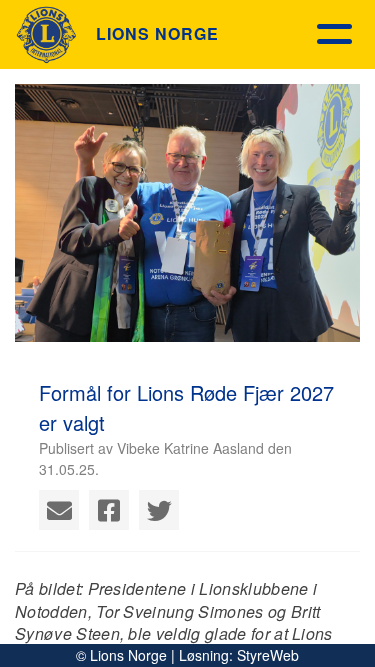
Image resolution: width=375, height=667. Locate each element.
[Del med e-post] (59, 510)
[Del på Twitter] (159, 510)
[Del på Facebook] (109, 510)
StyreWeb (268, 655)
